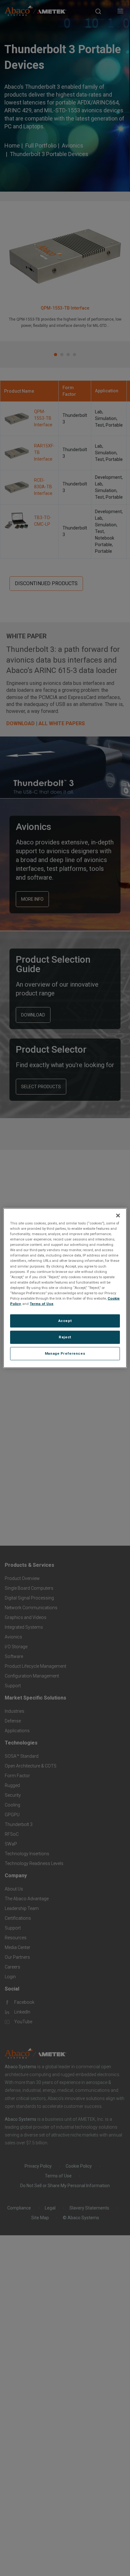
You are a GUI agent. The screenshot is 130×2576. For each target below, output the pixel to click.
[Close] (118, 1216)
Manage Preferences (65, 1353)
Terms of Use (41, 1304)
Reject (65, 1337)
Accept (65, 1321)
